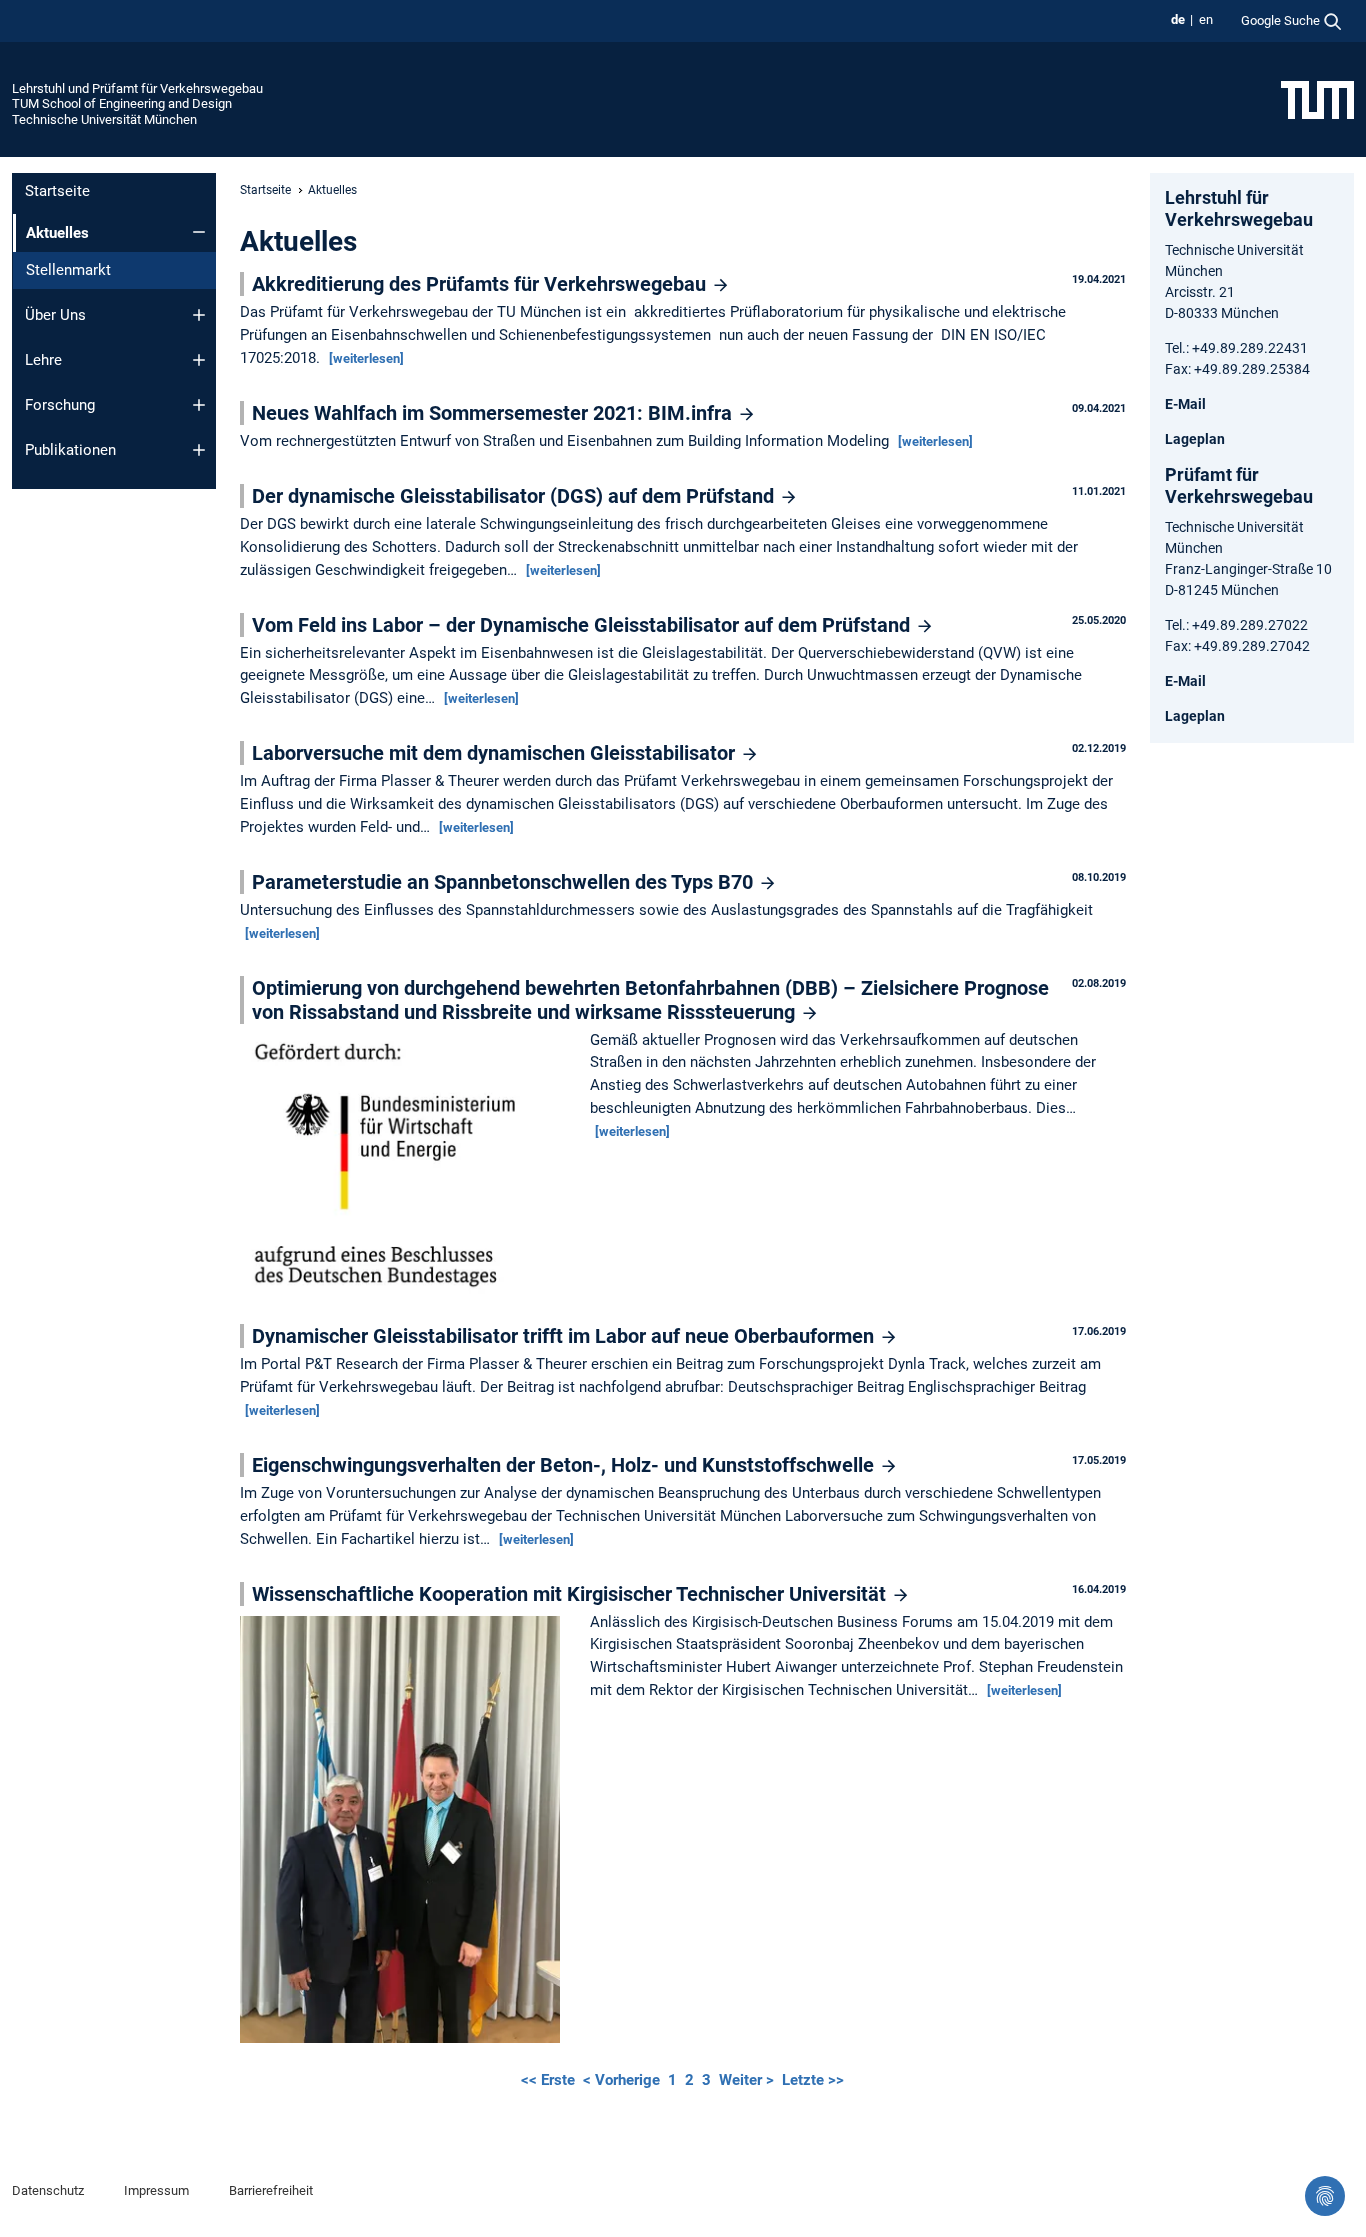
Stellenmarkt (68, 270)
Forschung (60, 405)
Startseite (57, 191)
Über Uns (55, 315)
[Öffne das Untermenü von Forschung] (199, 405)
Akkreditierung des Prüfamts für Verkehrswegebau (481, 284)
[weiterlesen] (366, 358)
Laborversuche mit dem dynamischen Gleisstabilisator (496, 753)
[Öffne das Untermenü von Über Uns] (199, 315)
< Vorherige (623, 2080)
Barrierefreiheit (271, 2190)
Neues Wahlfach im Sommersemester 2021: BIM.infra (494, 413)
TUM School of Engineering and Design (122, 103)
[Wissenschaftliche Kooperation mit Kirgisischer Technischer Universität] (405, 1831)
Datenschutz (48, 2190)
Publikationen (70, 450)
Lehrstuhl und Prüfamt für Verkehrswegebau (137, 88)
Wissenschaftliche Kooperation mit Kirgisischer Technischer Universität (571, 1594)
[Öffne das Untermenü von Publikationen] (199, 450)
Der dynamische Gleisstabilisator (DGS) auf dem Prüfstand (515, 496)
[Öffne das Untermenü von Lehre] (199, 360)
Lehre (43, 360)
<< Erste (550, 2080)
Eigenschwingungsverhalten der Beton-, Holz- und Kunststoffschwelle (565, 1465)
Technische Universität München (104, 119)
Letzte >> (813, 2080)
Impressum (156, 2190)
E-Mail (1185, 404)
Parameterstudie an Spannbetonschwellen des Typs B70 (505, 882)
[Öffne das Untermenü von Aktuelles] (199, 232)
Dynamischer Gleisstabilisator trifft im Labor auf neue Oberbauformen (565, 1336)
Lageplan (1195, 439)
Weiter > (748, 2080)
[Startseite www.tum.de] (1317, 99)
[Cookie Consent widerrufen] (1325, 2196)
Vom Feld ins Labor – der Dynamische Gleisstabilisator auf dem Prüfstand (583, 625)
